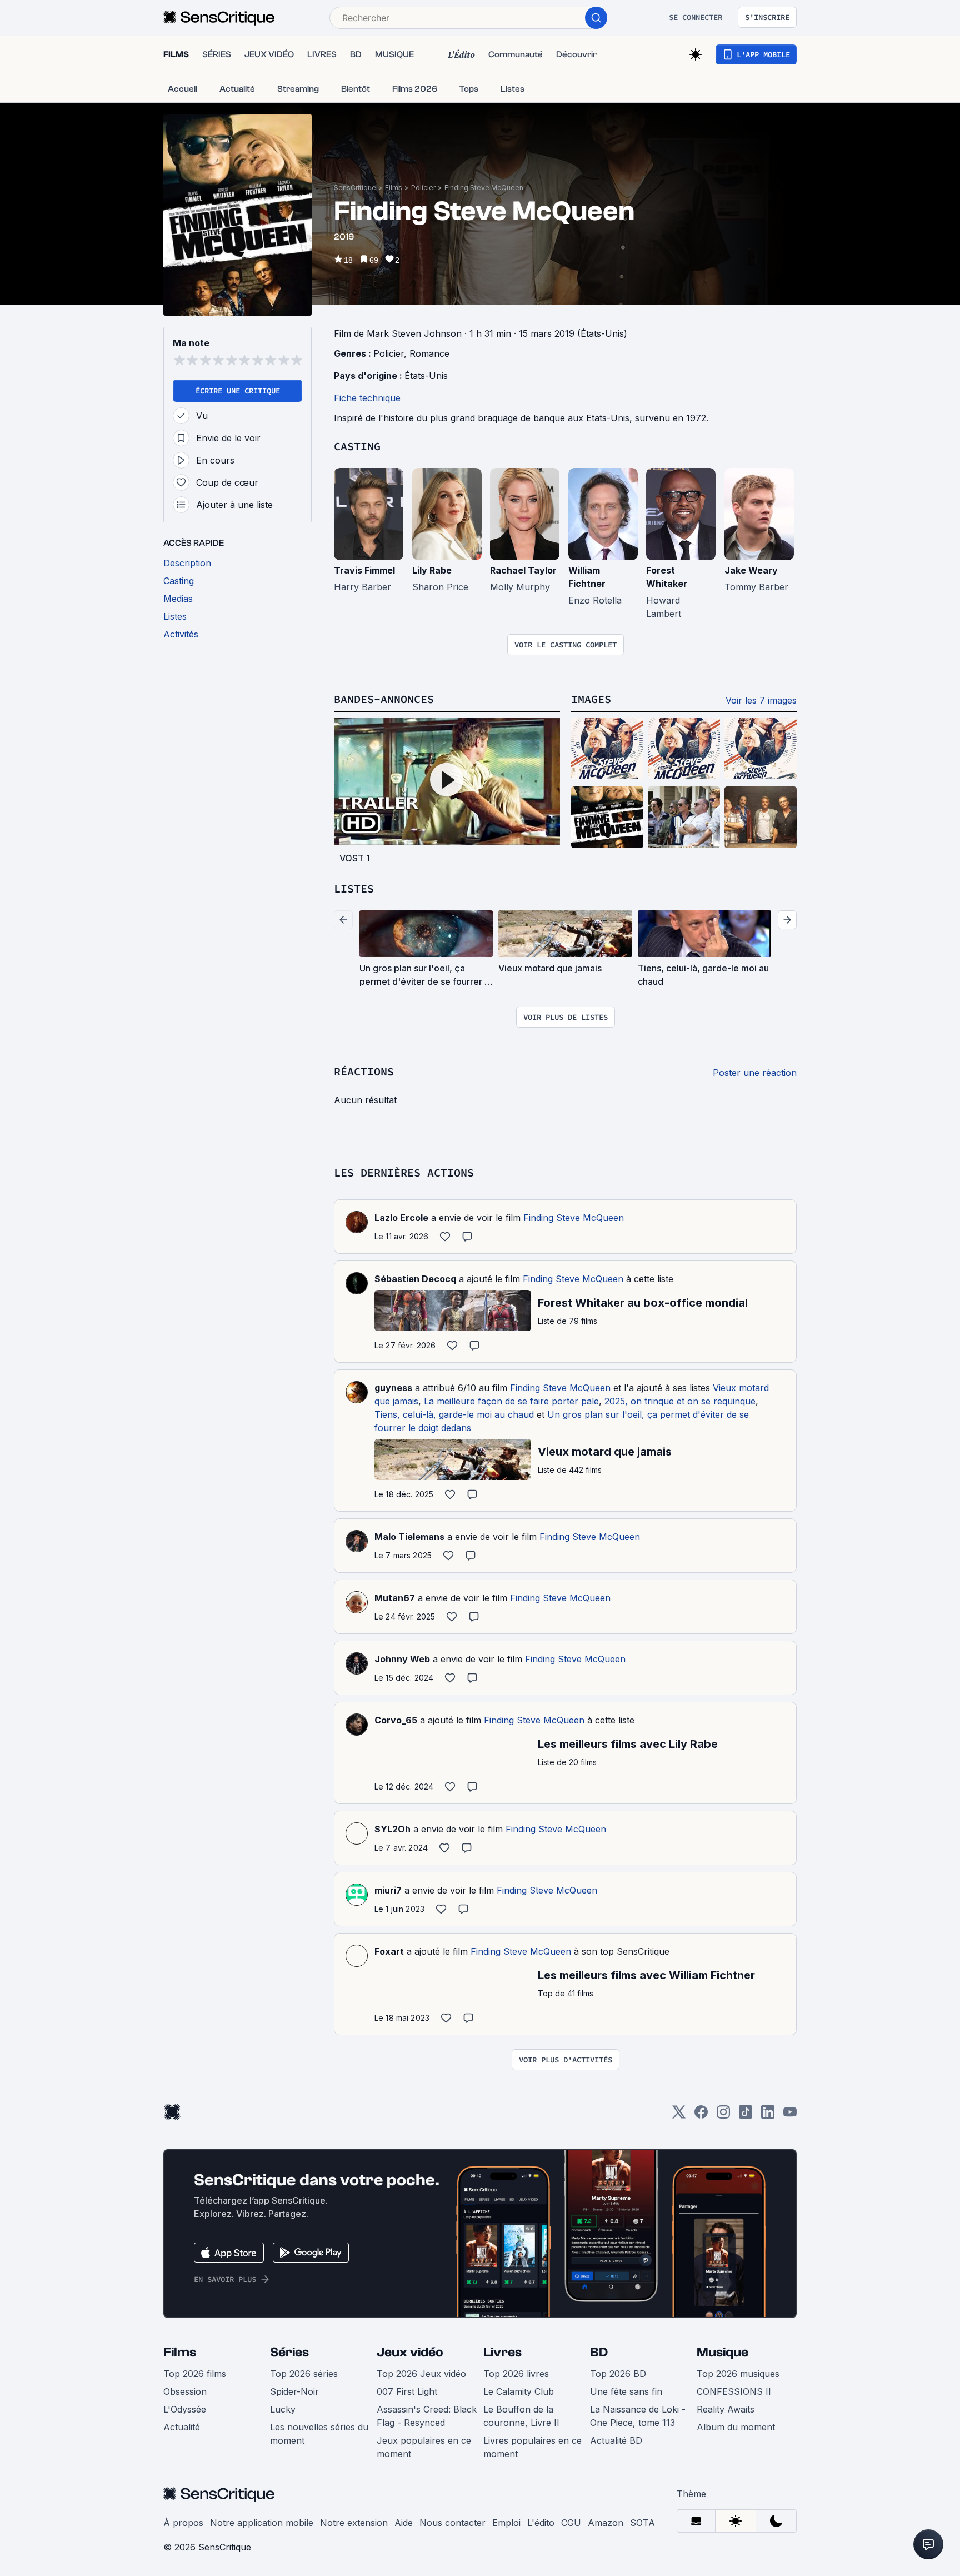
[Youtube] (790, 2116)
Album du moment (736, 2427)
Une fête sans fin (626, 2391)
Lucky (283, 2409)
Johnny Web (402, 1659)
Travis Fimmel (364, 570)
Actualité (182, 2427)
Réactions (364, 1071)
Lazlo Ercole (401, 1218)
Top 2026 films (195, 2374)
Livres (502, 2352)
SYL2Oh (392, 1829)
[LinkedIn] (768, 2116)
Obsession (185, 2391)
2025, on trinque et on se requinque (680, 1401)
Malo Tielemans (409, 1537)
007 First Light (407, 2391)
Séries (289, 2352)
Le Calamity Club (519, 2391)
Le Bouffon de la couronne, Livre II (521, 2416)
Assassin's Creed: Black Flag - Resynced (427, 2416)
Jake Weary (751, 570)
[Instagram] (723, 2116)
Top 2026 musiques (738, 2374)
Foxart (389, 1951)
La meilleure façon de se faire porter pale (511, 1401)
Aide (404, 2523)
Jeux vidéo (410, 2352)
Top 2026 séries (304, 2374)
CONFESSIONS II (734, 2391)
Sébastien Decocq (415, 1279)
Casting (357, 446)
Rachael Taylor (523, 570)
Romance (429, 353)
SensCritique (355, 188)
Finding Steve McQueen (484, 188)
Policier (423, 188)
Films (394, 188)
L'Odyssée (185, 2409)
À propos (183, 2523)
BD (599, 2352)
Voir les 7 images (761, 700)
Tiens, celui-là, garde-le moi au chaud (454, 1414)
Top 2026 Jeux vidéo (421, 2374)
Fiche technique (367, 398)
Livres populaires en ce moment (532, 2447)
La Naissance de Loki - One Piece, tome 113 (638, 2416)
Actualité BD (616, 2440)
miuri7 (388, 1890)
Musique (722, 2352)
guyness (393, 1388)
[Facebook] (701, 2116)
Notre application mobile (262, 2523)
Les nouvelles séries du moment (319, 2434)
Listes (354, 888)
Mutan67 (395, 1598)
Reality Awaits (726, 2409)
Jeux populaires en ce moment (424, 2447)
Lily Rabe (432, 570)
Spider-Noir (294, 2391)
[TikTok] (746, 2116)
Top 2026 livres (516, 2374)
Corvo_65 (396, 1720)
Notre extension (354, 2523)
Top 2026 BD (618, 2374)
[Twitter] (679, 2116)
